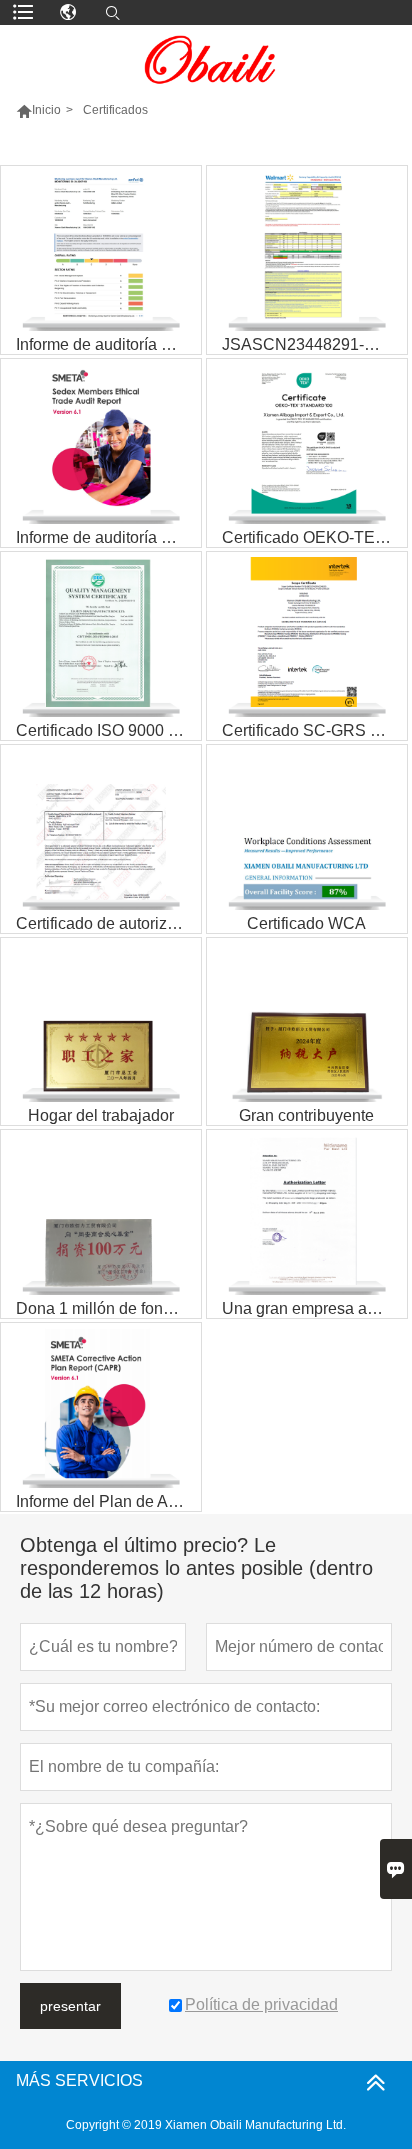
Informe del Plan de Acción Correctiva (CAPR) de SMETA (108, 1501)
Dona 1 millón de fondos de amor (108, 1308)
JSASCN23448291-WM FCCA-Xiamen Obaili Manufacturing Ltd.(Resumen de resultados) (314, 344)
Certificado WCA (306, 923)
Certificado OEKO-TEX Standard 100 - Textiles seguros (314, 537)
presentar (70, 2006)
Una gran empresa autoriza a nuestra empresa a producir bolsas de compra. (314, 1308)
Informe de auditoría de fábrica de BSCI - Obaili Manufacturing (108, 344)
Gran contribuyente (306, 1115)
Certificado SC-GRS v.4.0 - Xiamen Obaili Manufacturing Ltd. (314, 730)
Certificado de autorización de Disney (108, 923)
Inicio (46, 110)
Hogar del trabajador (101, 1115)
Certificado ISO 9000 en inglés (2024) (108, 730)
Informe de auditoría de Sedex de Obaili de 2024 (108, 537)
